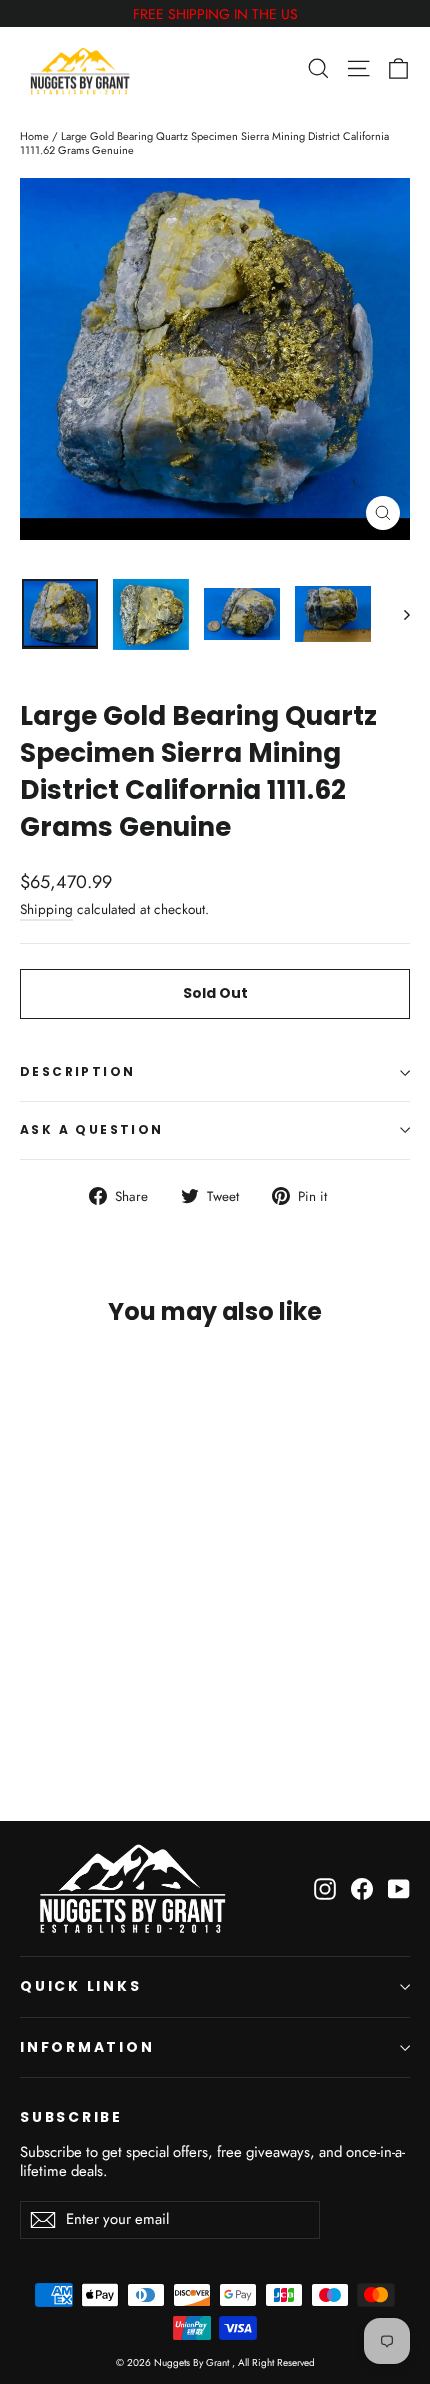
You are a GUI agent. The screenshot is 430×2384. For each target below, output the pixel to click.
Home (34, 136)
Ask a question (92, 1129)
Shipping (46, 909)
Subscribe (71, 2117)
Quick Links (81, 1986)
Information (87, 2047)
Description (77, 1071)
